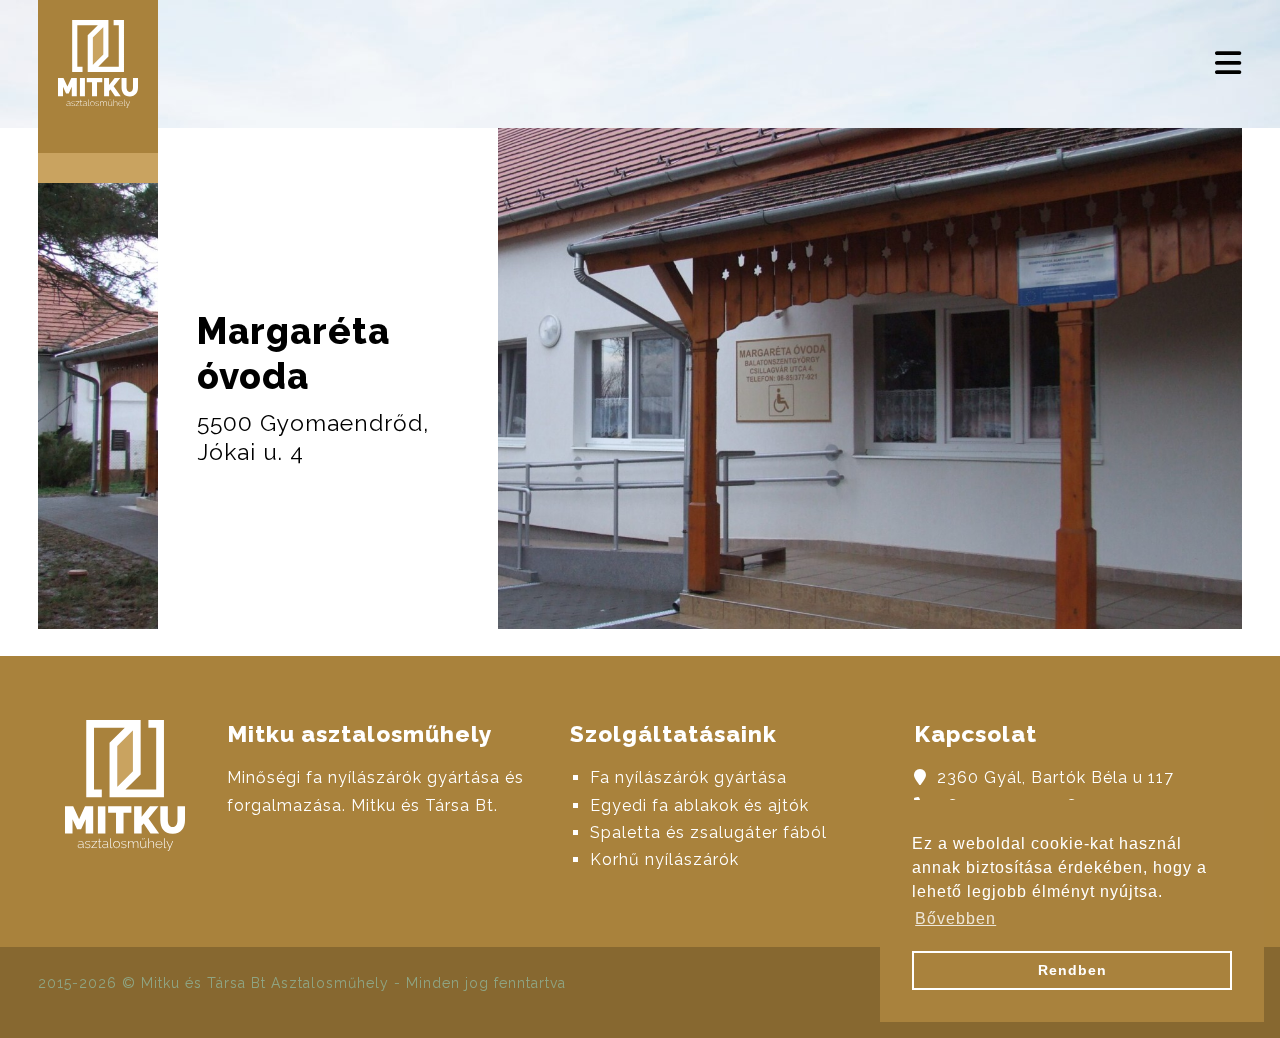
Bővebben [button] (955, 918)
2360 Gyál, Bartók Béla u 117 (1055, 777)
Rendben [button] (1072, 970)
